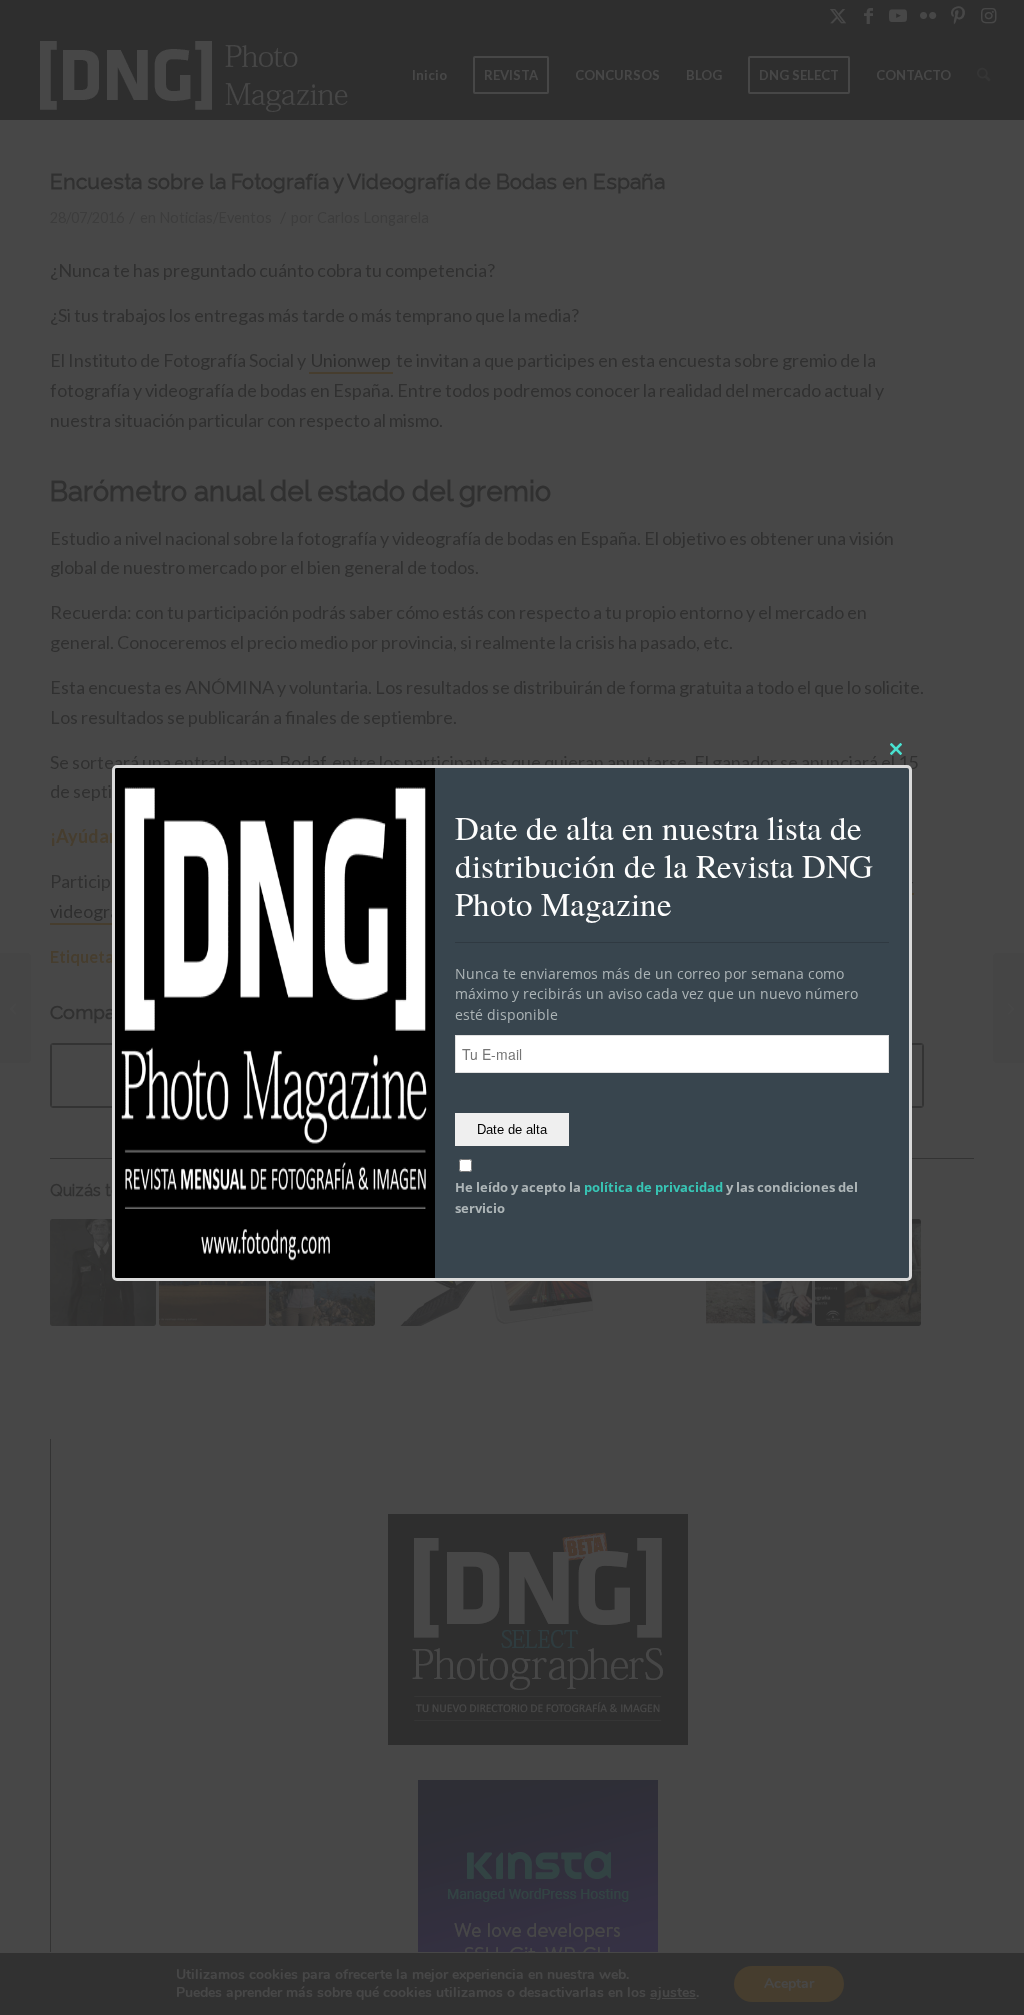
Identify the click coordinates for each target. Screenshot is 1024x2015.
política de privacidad (653, 1188)
